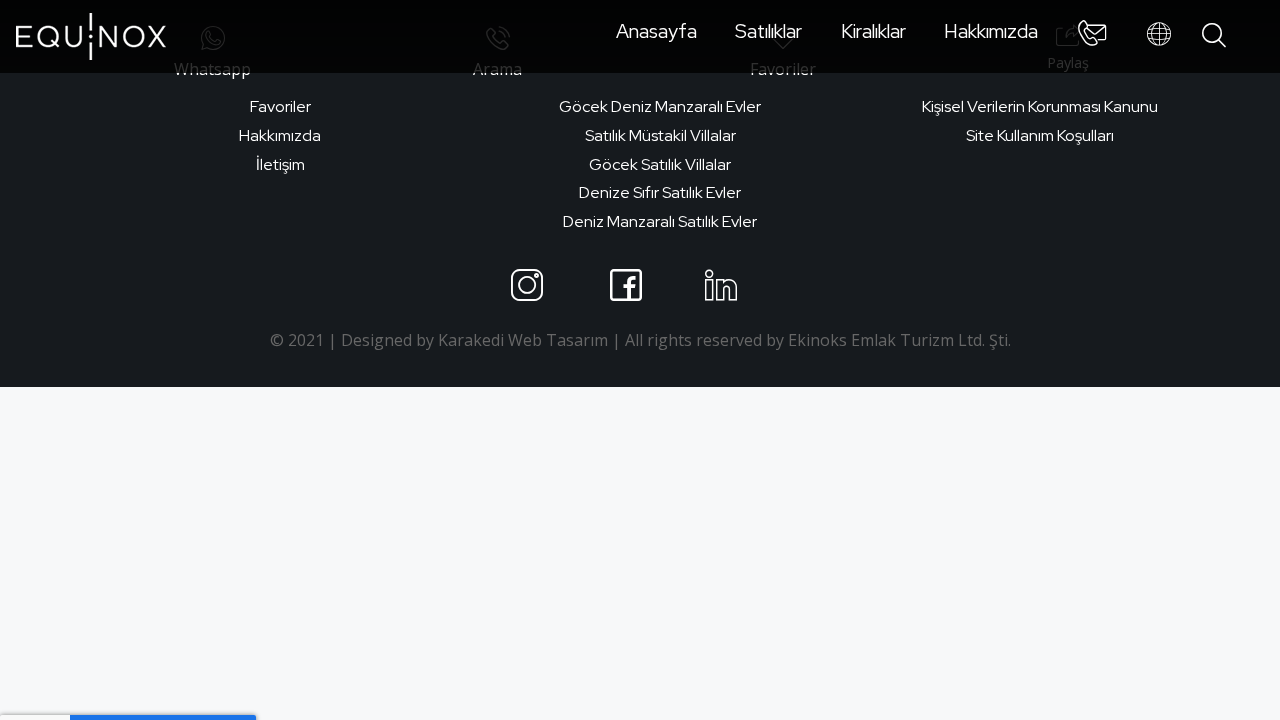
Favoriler (280, 106)
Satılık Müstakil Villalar (660, 135)
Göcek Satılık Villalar (660, 164)
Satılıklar (768, 31)
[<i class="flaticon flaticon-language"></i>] (1159, 35)
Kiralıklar (873, 31)
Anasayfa (656, 31)
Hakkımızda (991, 31)
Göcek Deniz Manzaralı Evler (660, 106)
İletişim (280, 164)
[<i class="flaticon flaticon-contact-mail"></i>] (1092, 37)
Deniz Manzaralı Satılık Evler (660, 221)
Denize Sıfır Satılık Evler (660, 192)
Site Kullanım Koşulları (1040, 135)
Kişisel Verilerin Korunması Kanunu (1040, 106)
